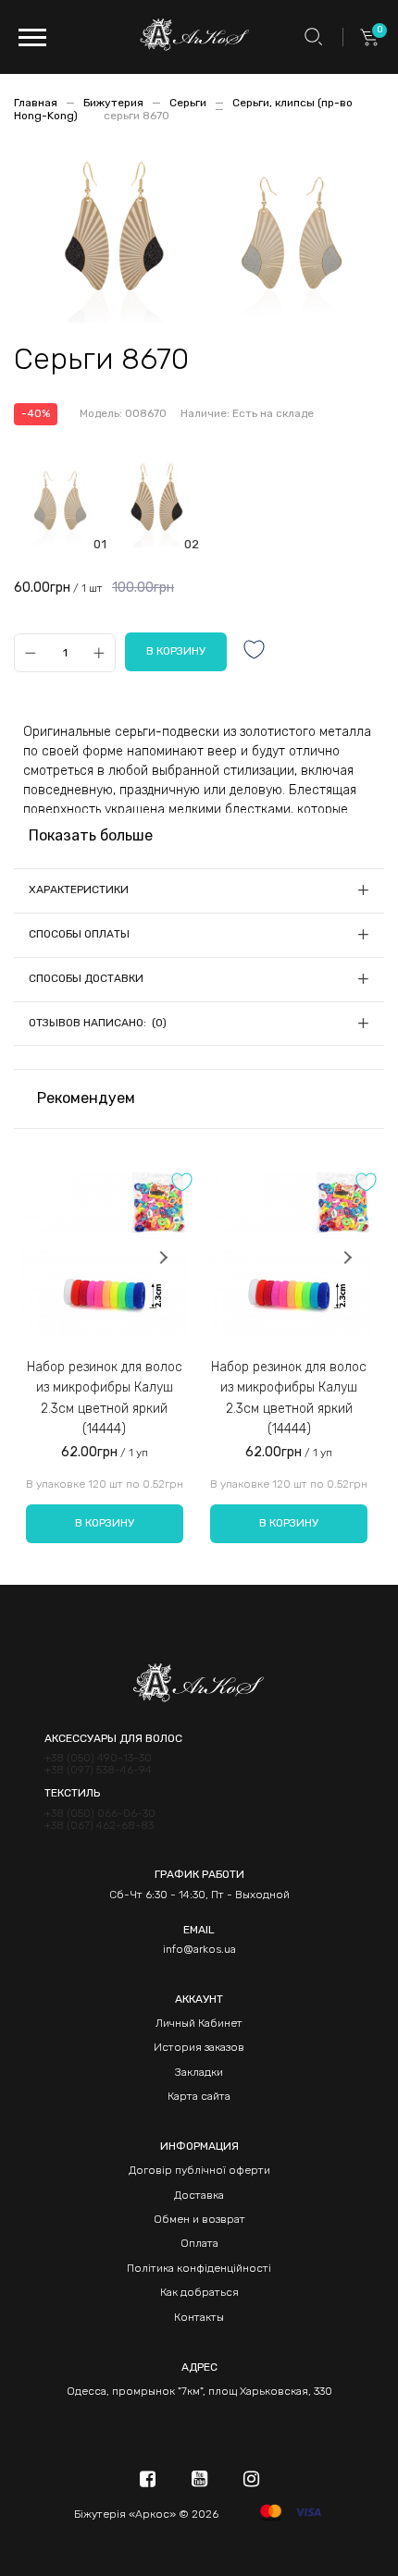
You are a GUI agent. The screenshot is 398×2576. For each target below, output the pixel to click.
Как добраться (199, 2292)
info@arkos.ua (199, 1949)
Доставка (199, 2195)
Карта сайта (199, 2096)
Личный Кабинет (199, 2023)
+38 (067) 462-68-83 (99, 1826)
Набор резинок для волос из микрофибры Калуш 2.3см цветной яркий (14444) (105, 1398)
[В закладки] (255, 651)
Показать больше (91, 835)
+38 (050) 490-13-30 (98, 1758)
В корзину (105, 1523)
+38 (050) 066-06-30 (100, 1814)
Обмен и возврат (199, 2219)
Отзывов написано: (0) (98, 1023)
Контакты (199, 2317)
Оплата (199, 2243)
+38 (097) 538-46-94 (98, 1770)
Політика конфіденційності (199, 2268)
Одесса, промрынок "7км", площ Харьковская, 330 (199, 2391)
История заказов (199, 2047)
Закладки (199, 2072)
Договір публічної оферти (199, 2170)
